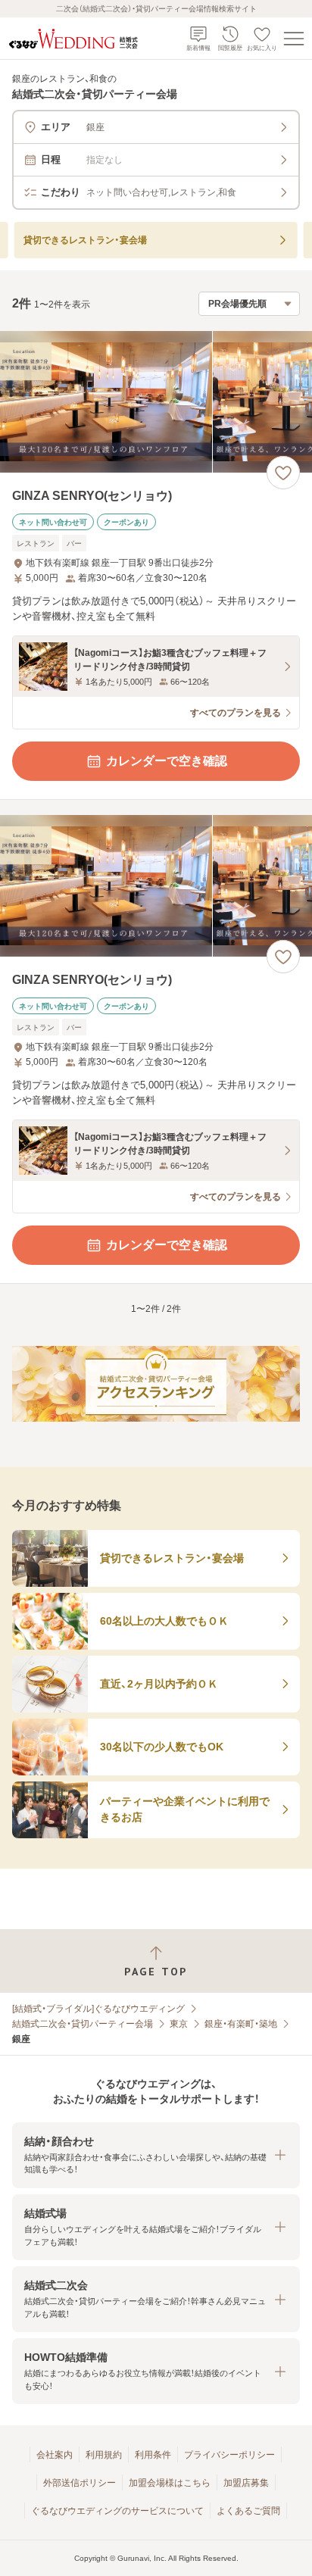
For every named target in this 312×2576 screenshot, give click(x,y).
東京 (179, 2024)
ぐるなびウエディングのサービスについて (117, 2511)
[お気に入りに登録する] (283, 473)
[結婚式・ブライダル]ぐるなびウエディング (98, 2009)
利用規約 (104, 2455)
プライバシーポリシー (229, 2455)
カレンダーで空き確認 (167, 761)
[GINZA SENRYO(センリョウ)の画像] (156, 402)
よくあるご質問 (248, 2511)
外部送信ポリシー (80, 2483)
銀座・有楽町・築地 (241, 2024)
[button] (156, 2155)
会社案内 (55, 2455)
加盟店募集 (246, 2483)
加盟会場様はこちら (170, 2483)
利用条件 (153, 2455)
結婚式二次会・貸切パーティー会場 (83, 2024)
